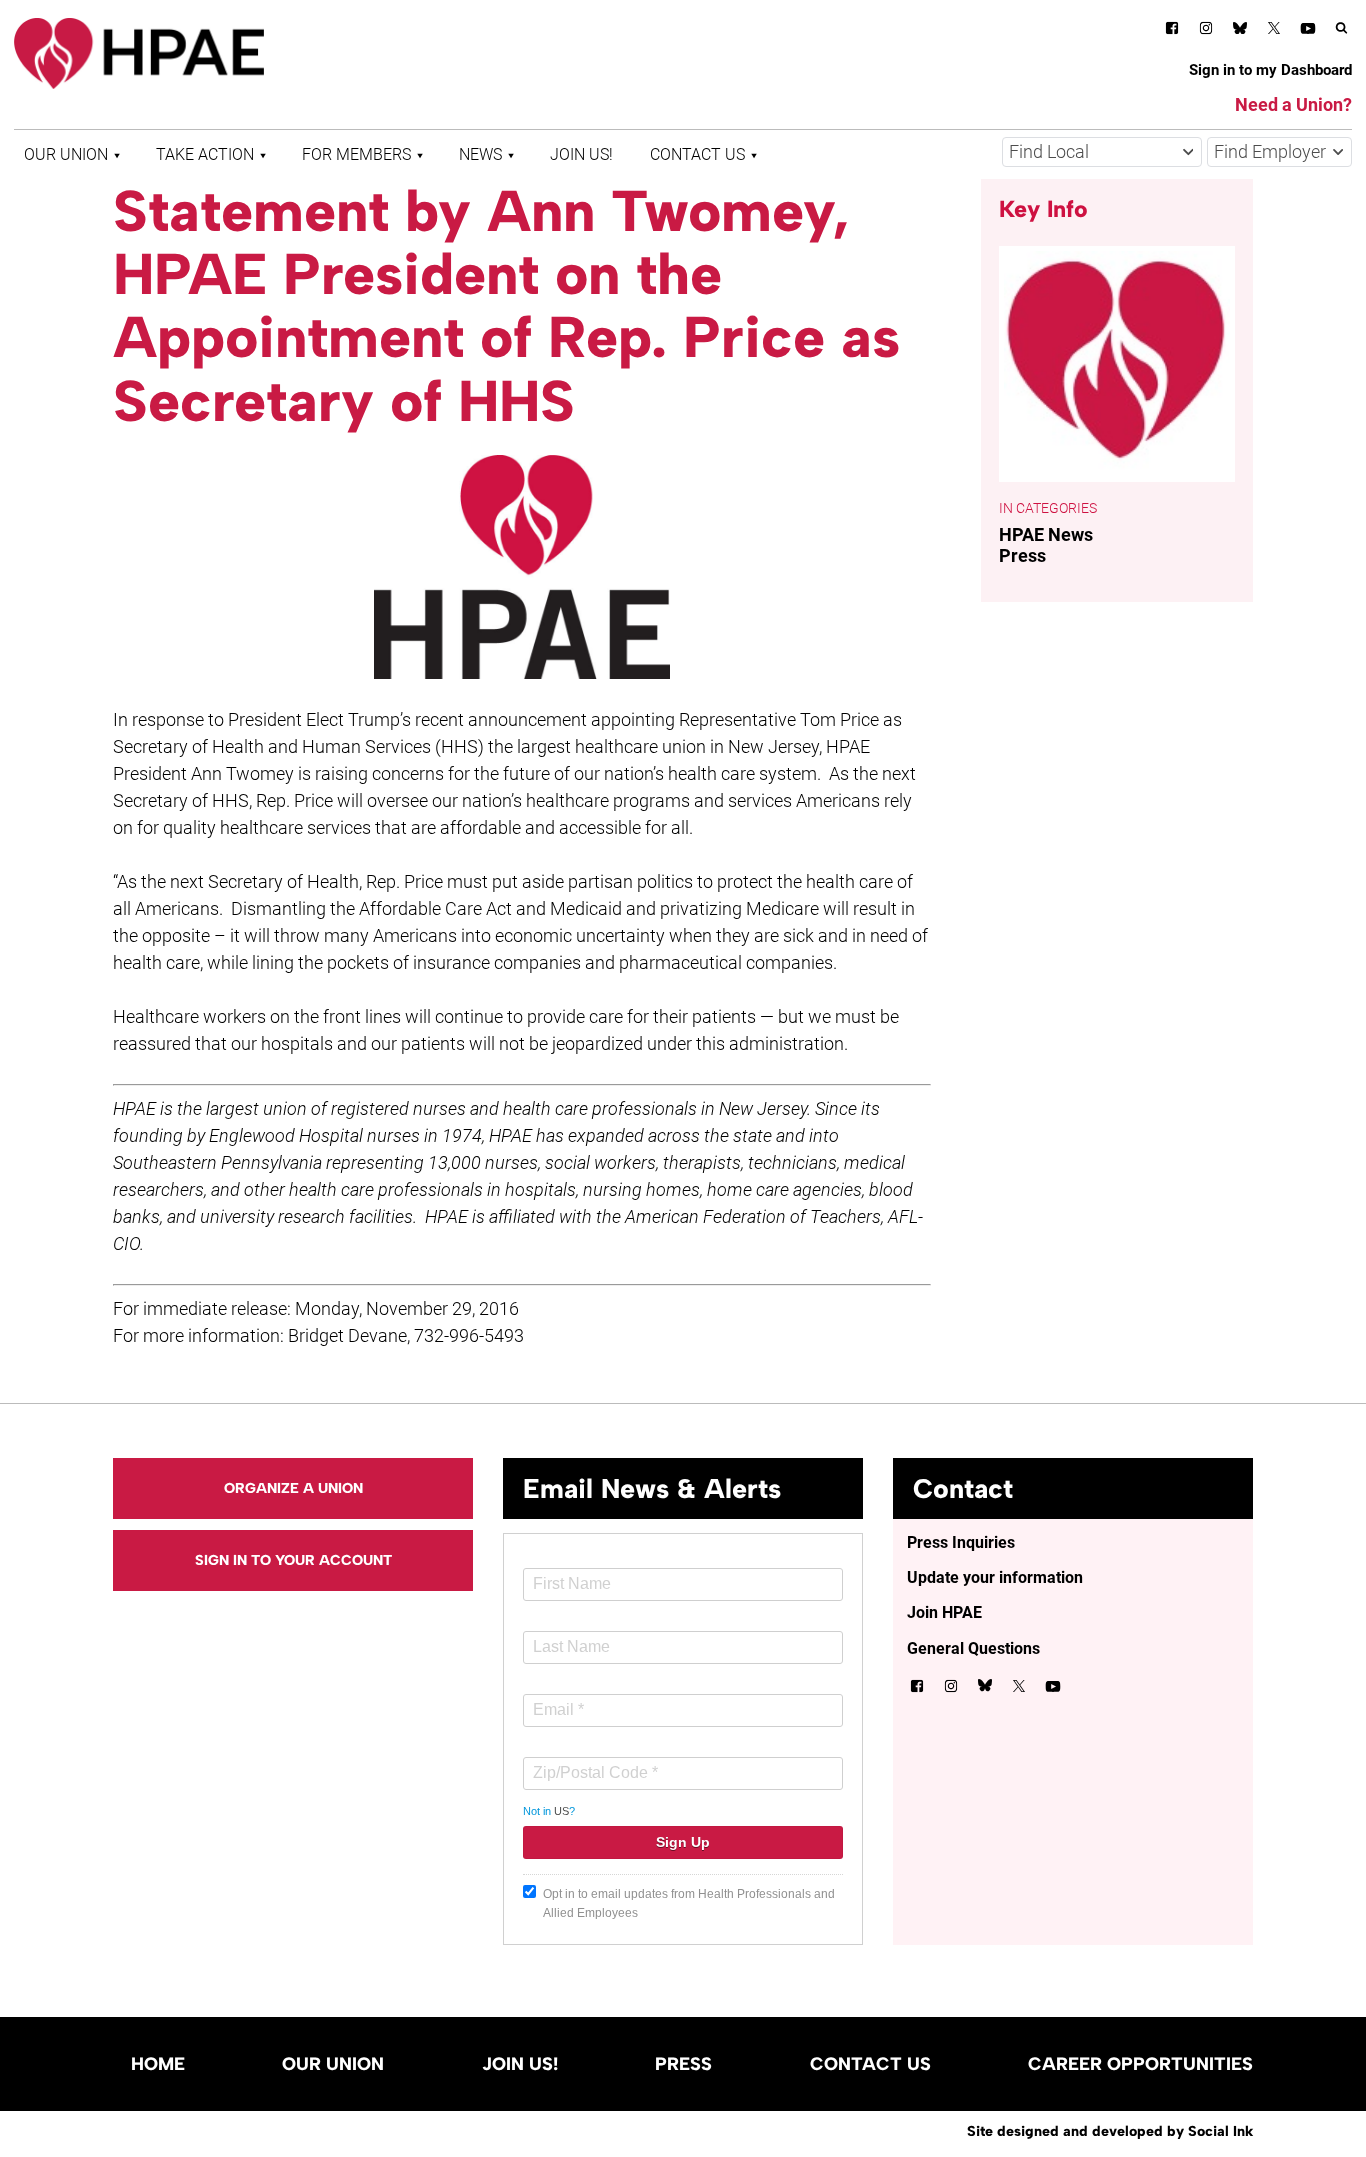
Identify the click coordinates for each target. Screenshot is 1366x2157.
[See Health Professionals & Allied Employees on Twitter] (1274, 31)
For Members (356, 154)
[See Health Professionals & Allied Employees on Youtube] (1308, 31)
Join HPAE (944, 1612)
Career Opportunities (1140, 2064)
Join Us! (581, 154)
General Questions (973, 1648)
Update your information (995, 1577)
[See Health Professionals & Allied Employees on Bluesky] (1240, 30)
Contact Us (697, 154)
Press (1022, 555)
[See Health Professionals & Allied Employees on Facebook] (1172, 31)
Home (158, 2064)
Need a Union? (1293, 104)
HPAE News (1046, 534)
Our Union (66, 154)
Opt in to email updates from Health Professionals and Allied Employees (689, 1903)
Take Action (205, 154)
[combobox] (1102, 152)
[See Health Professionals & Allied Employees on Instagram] (1206, 31)
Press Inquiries (961, 1542)
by (1110, 2131)
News (480, 154)
